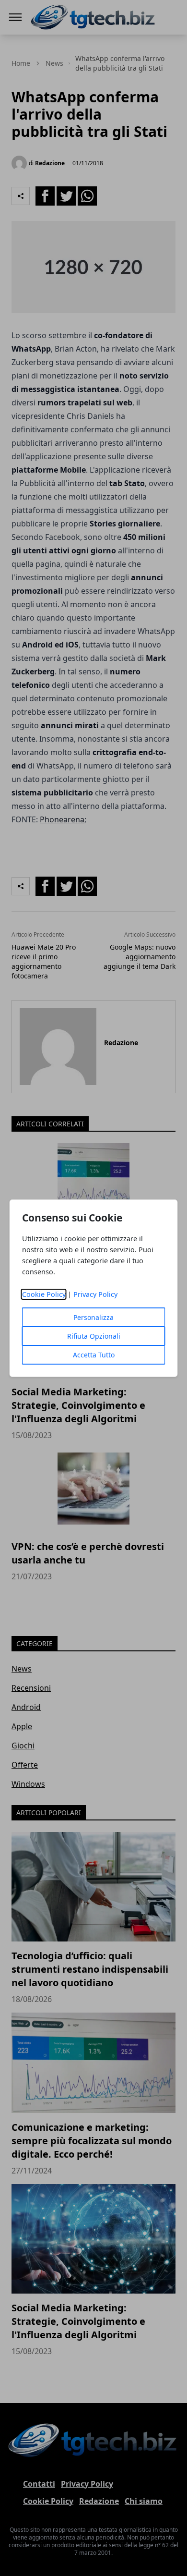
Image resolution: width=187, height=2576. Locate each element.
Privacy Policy (95, 1294)
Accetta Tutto (94, 1355)
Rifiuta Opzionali (94, 1336)
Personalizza (93, 1317)
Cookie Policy (44, 1294)
